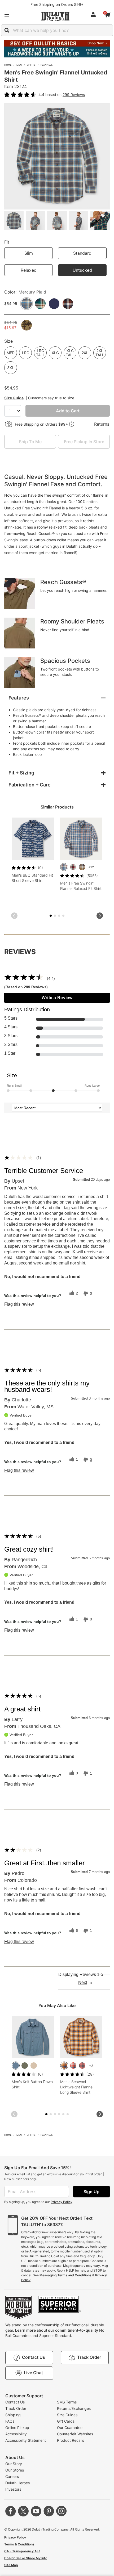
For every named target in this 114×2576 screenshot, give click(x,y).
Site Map (11, 2565)
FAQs (10, 2421)
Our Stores (15, 2470)
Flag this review (19, 1304)
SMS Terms (67, 2402)
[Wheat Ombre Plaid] (64, 2066)
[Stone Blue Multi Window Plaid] (64, 867)
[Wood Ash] (34, 2066)
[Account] (94, 15)
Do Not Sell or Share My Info (26, 2558)
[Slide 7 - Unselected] (63, 916)
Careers (12, 2476)
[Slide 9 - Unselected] (63, 2114)
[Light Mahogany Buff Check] (82, 2066)
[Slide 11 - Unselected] (68, 2114)
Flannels (47, 65)
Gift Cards (66, 2421)
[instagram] (62, 2511)
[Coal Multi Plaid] (82, 867)
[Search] (7, 30)
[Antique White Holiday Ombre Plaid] (73, 867)
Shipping (13, 2415)
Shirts (31, 65)
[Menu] (7, 15)
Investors (13, 2489)
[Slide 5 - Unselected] (59, 916)
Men (19, 65)
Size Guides (67, 2415)
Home (8, 65)
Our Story (14, 2464)
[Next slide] (100, 916)
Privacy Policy (62, 2202)
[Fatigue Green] (25, 2066)
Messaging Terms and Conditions (65, 2275)
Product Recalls (71, 2440)
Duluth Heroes (17, 2483)
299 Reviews (74, 95)
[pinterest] (49, 2511)
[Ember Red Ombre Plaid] (73, 2066)
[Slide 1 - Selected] (51, 916)
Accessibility (16, 2434)
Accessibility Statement (26, 2440)
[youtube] (36, 2511)
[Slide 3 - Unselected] (55, 916)
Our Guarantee (70, 2428)
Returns (102, 424)
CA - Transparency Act (22, 2551)
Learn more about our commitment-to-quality (57, 2330)
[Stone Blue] (16, 2066)
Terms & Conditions (19, 2544)
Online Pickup (17, 2428)
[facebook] (11, 2511)
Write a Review (57, 998)
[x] (23, 2511)
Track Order (16, 2408)
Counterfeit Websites (75, 2434)
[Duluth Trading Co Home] (55, 16)
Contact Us (15, 2402)
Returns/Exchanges (74, 2408)
